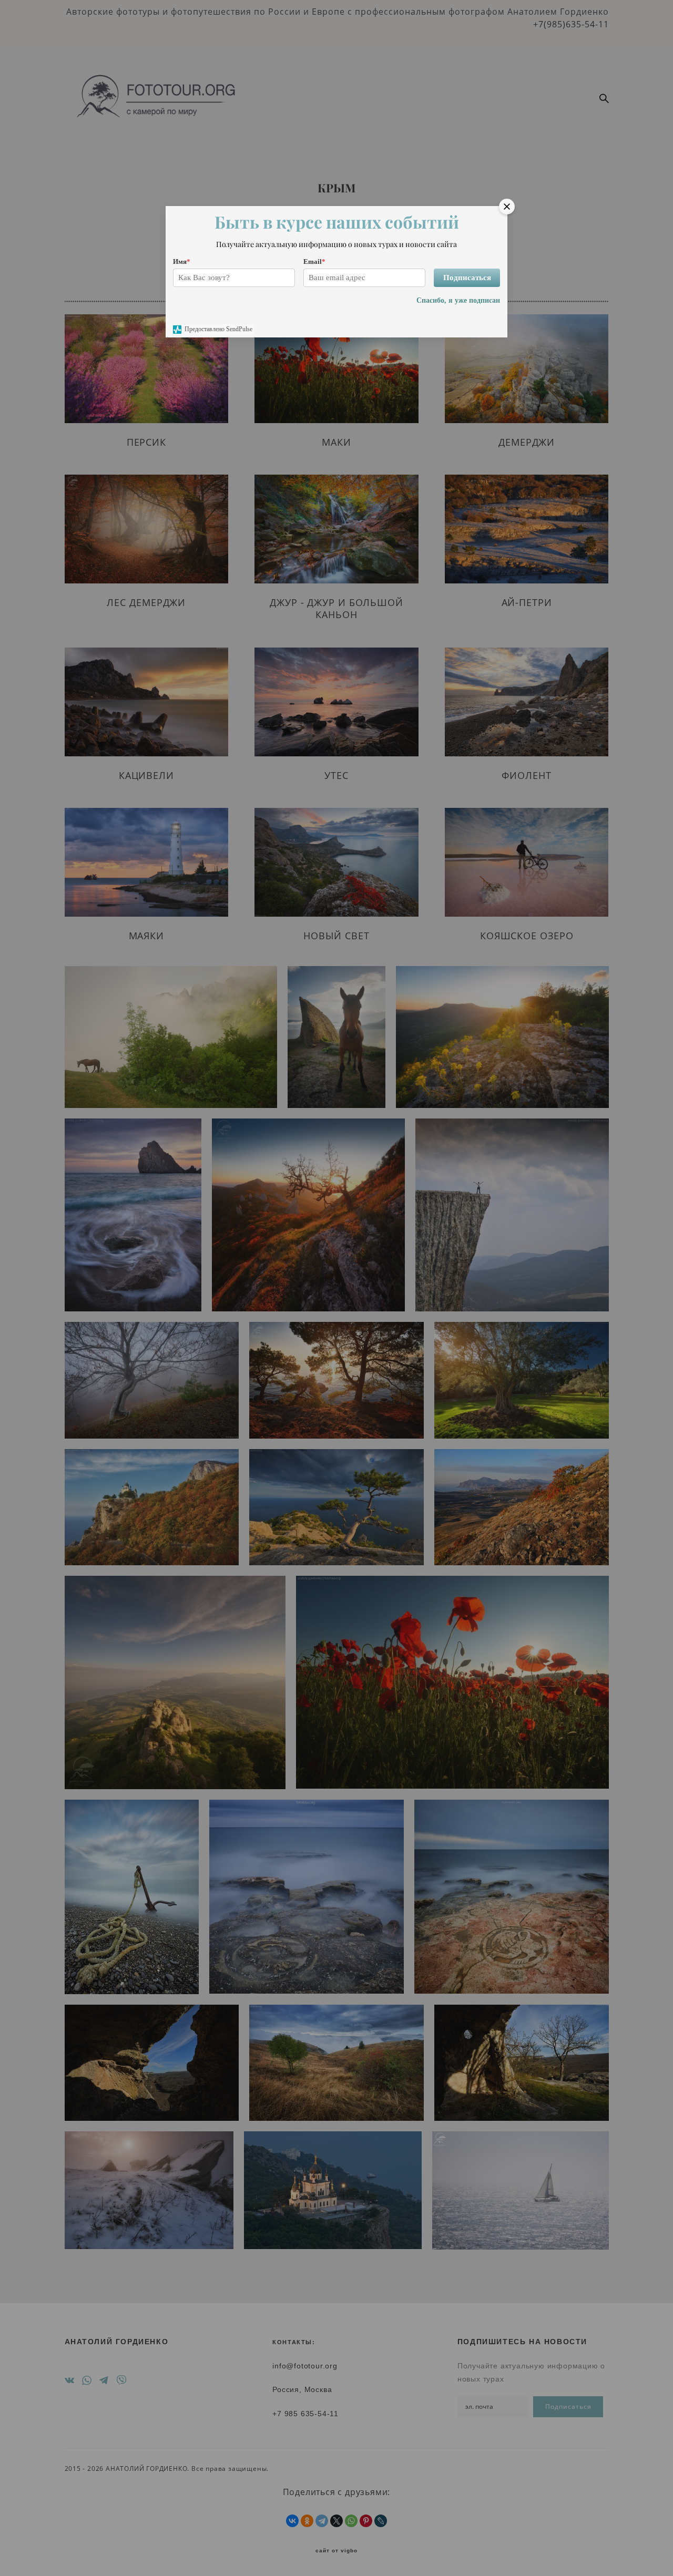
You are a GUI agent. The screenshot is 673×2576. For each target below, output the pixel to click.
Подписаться (467, 278)
